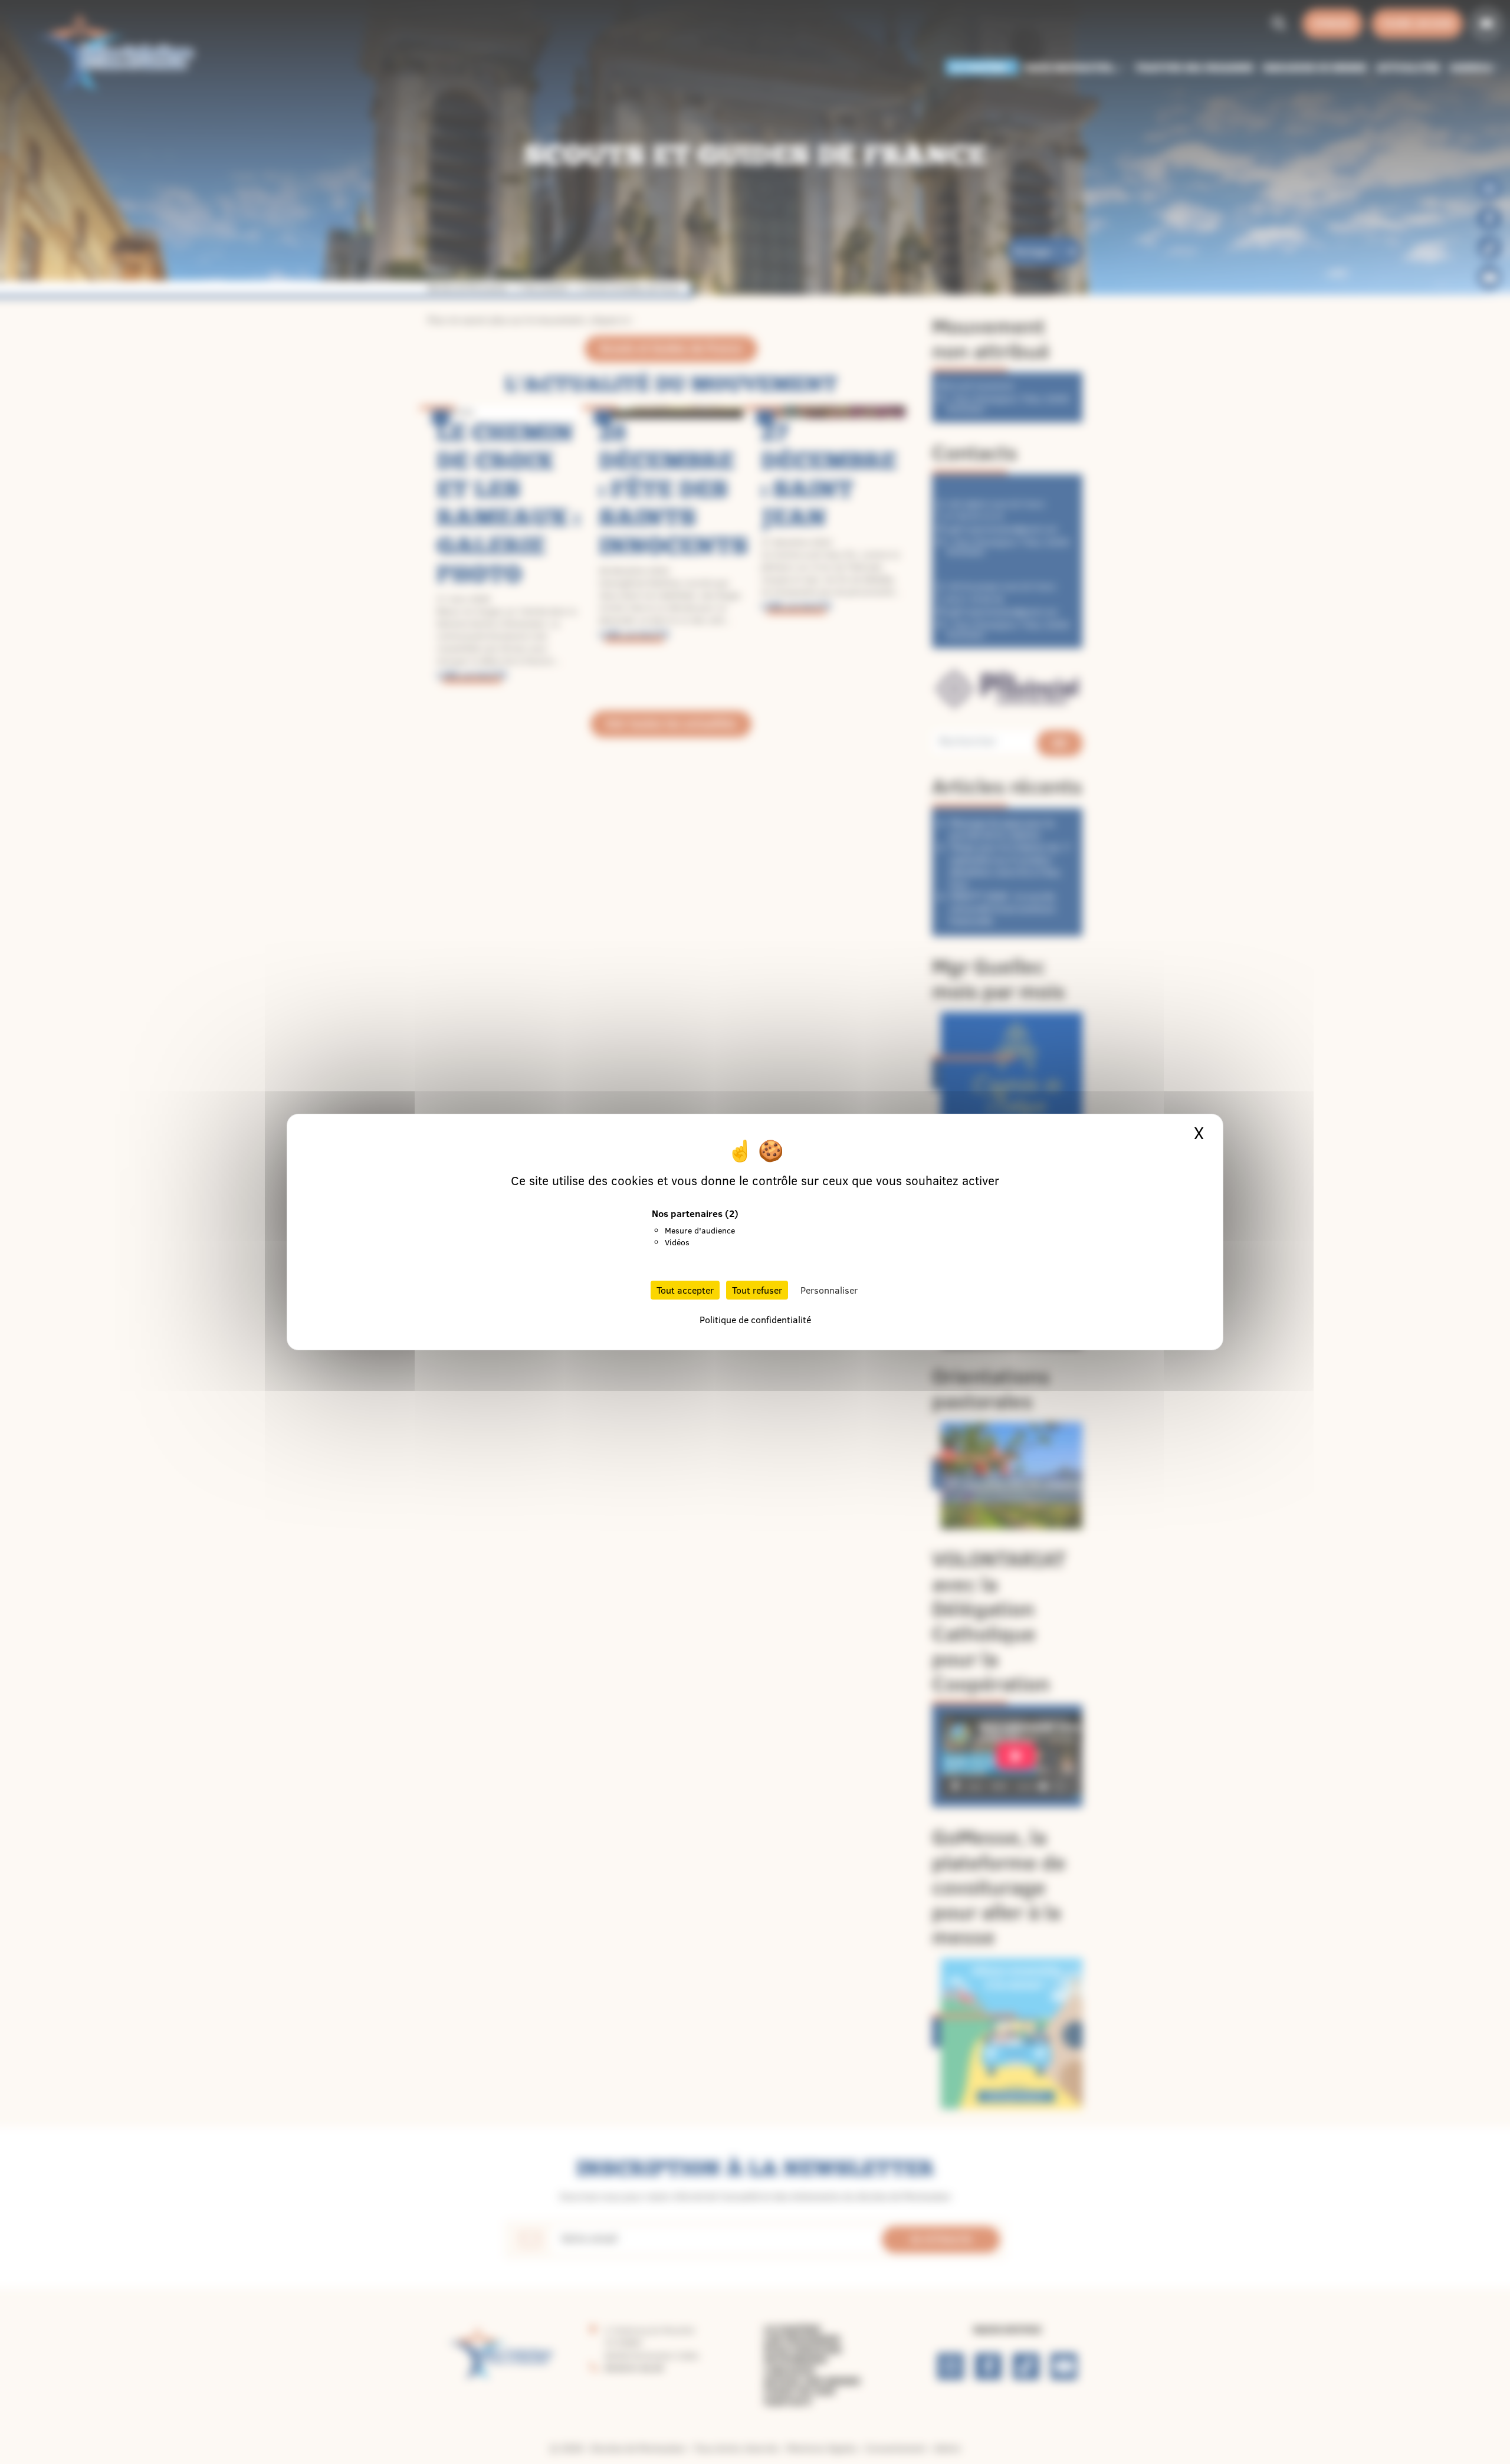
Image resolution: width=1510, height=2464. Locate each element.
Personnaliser (829, 1290)
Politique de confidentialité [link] (755, 1320)
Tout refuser (757, 1290)
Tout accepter (685, 1290)
